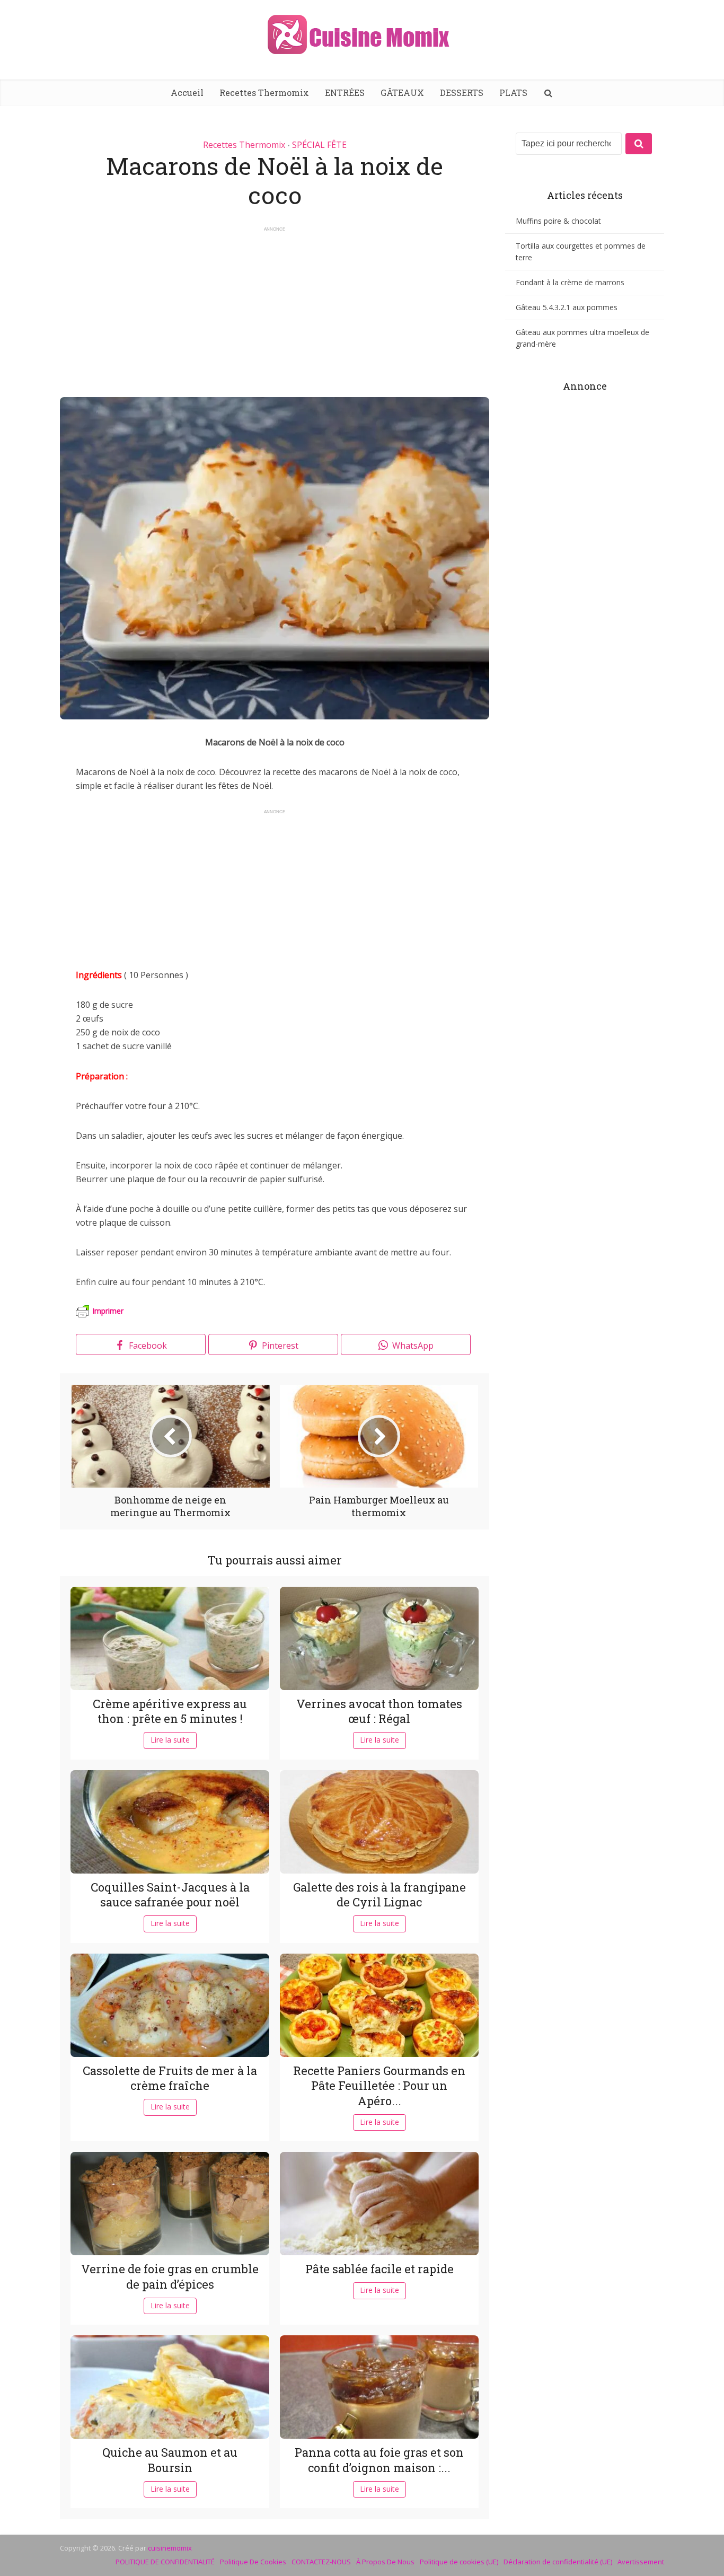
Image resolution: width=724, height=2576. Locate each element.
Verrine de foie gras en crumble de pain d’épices (170, 2276)
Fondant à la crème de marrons (570, 282)
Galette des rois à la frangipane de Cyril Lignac (379, 1895)
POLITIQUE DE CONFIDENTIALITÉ (165, 2562)
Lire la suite (170, 1740)
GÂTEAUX (402, 93)
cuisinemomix (170, 2548)
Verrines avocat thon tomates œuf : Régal (379, 1711)
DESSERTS (462, 93)
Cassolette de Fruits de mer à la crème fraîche (170, 2078)
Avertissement (641, 2562)
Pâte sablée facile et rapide (379, 2269)
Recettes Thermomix (264, 93)
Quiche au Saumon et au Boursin (170, 2460)
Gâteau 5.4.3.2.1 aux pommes (567, 307)
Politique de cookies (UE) (459, 2562)
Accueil (187, 93)
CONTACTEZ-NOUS (321, 2562)
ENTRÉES (345, 93)
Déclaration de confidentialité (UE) (558, 2562)
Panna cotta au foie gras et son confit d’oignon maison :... (379, 2460)
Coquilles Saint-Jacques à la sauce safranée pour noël (170, 1895)
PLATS (513, 93)
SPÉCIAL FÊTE (319, 145)
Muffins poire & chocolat (558, 221)
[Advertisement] (275, 307)
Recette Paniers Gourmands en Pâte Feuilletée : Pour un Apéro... (379, 2086)
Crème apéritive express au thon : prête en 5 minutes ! (170, 1711)
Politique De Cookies (253, 2562)
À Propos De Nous (385, 2562)
